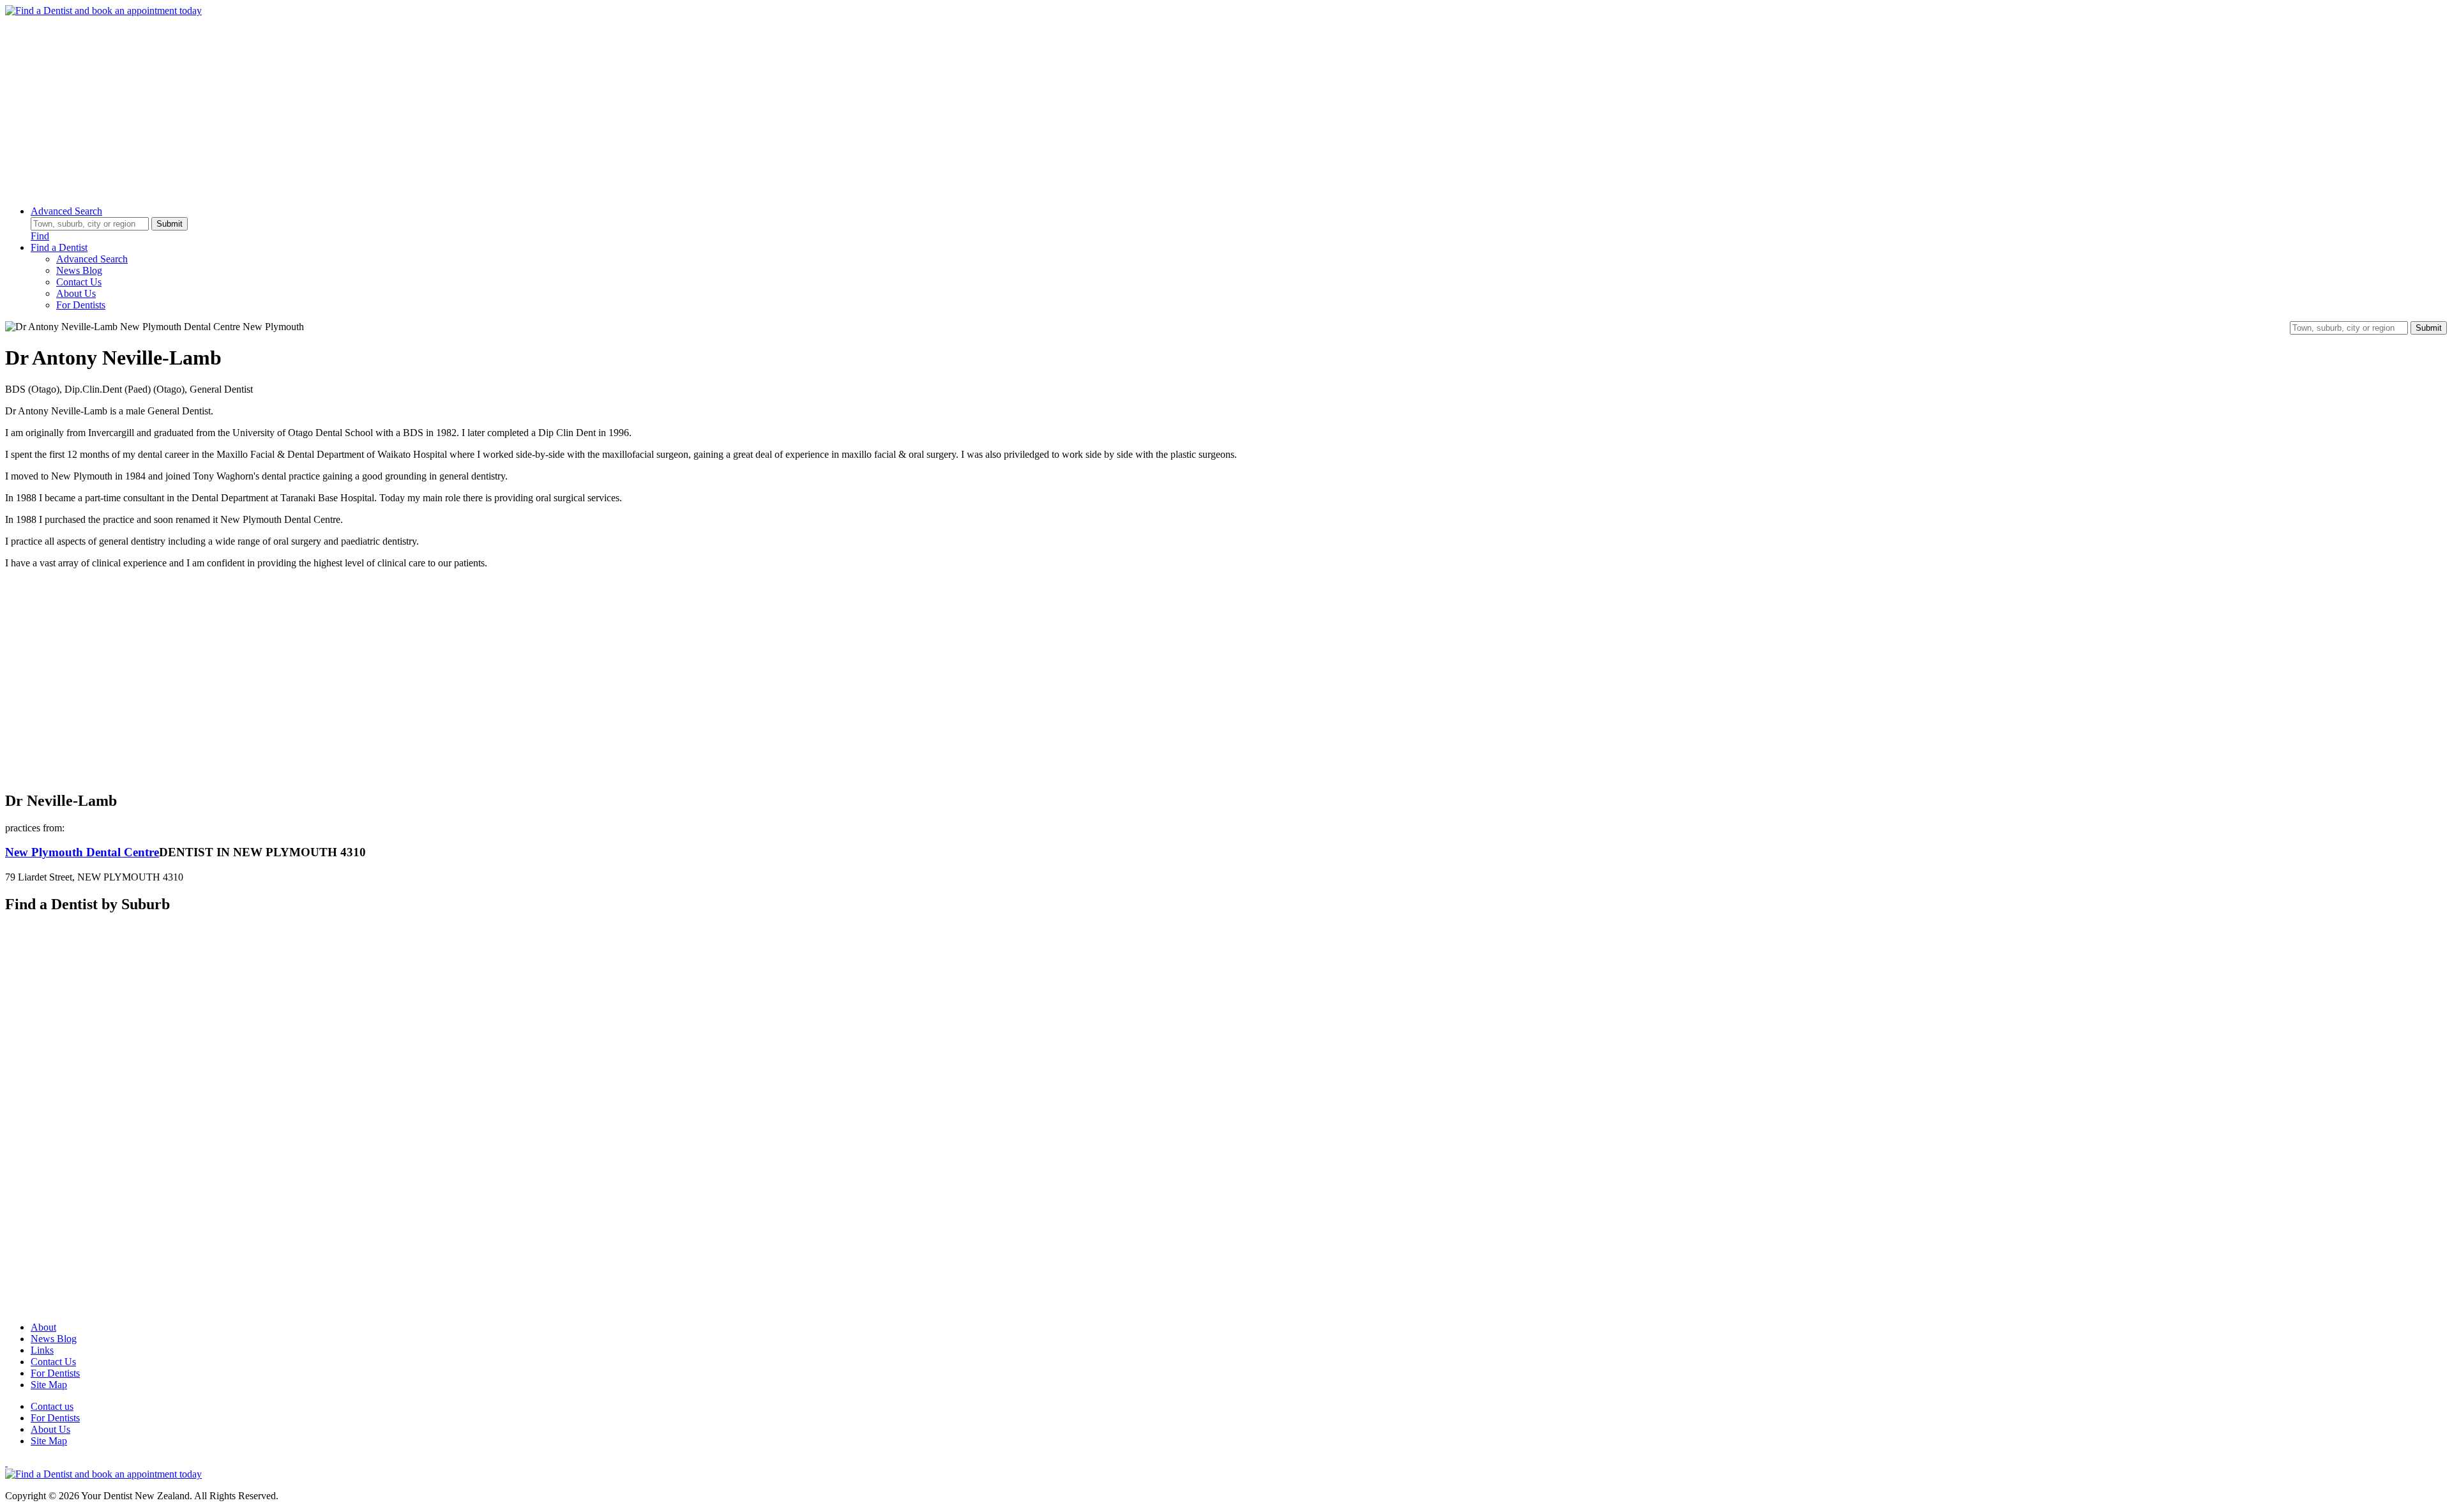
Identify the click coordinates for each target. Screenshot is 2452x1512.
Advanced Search (66, 211)
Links (42, 1350)
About (43, 1327)
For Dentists (81, 305)
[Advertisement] (388, 106)
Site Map (49, 1385)
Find (40, 236)
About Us (76, 293)
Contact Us (79, 282)
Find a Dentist (59, 247)
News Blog (79, 270)
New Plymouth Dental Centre (82, 852)
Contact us (52, 1406)
